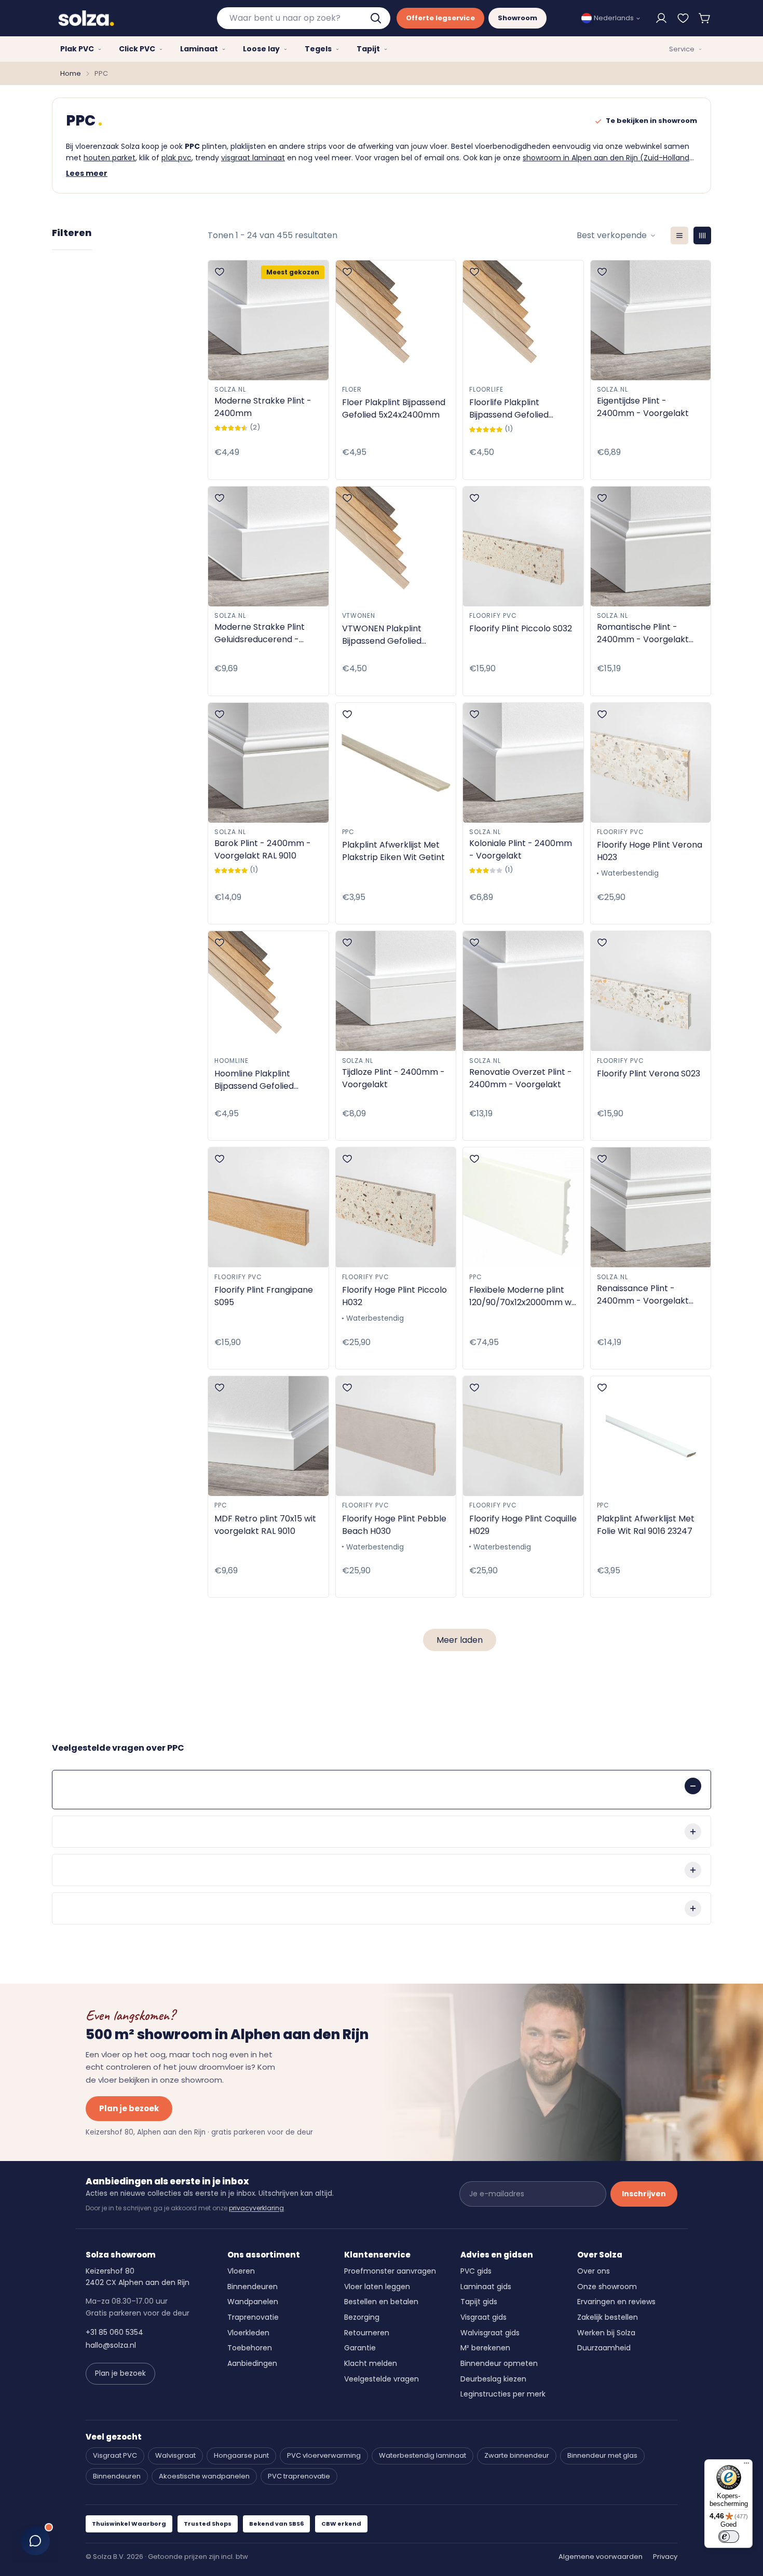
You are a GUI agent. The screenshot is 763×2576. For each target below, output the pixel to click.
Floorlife (486, 389)
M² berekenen (485, 2348)
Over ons (594, 2271)
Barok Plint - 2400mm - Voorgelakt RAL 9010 (263, 849)
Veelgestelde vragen (382, 2379)
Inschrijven (644, 2194)
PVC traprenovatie (299, 2476)
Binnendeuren (253, 2287)
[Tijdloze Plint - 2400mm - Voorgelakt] (396, 991)
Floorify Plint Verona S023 (649, 1074)
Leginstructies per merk (503, 2394)
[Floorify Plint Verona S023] (651, 991)
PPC (349, 832)
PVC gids (476, 2271)
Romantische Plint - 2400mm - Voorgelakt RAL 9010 (643, 633)
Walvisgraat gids (490, 2333)
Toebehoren (250, 2348)
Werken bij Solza (606, 2333)
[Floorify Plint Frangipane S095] (268, 1207)
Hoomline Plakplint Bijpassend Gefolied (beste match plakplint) (264, 1080)
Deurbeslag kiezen (493, 2379)
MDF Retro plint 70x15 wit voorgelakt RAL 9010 (265, 1525)
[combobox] (304, 18)
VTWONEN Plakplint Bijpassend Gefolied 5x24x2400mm (382, 635)
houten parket (110, 158)
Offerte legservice (440, 18)
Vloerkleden (248, 2333)
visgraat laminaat (253, 158)
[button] (705, 18)
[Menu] (746, 2466)
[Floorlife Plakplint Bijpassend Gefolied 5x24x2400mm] (523, 320)
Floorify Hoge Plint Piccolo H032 (394, 1296)
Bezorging (362, 2317)
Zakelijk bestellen (608, 2317)
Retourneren (367, 2333)
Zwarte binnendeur (517, 2455)
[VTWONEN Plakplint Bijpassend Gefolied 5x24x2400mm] (396, 546)
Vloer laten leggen (377, 2287)
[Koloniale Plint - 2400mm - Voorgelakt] (523, 763)
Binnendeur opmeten (499, 2363)
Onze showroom (607, 2287)
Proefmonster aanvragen (390, 2271)
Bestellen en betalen (381, 2302)
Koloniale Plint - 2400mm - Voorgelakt (521, 849)
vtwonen (359, 615)
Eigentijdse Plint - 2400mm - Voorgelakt (643, 407)
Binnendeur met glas (602, 2455)
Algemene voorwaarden (601, 2557)
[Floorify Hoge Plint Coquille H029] (523, 1436)
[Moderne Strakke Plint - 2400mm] (268, 320)
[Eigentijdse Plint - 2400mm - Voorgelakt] (651, 320)
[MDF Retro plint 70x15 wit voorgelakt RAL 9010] (268, 1436)
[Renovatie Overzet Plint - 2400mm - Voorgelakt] (523, 991)
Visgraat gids (483, 2317)
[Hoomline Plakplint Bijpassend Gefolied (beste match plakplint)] (268, 991)
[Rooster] (702, 236)
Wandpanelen (253, 2302)
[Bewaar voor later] (683, 18)
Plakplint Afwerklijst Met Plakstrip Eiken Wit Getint (393, 851)
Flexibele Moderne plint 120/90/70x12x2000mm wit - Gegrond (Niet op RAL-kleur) (523, 1296)
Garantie (360, 2348)
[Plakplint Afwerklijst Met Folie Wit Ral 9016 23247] (651, 1436)
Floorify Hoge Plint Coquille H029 (523, 1525)
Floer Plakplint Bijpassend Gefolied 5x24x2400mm (394, 408)
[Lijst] (679, 236)
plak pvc (176, 158)
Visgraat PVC (115, 2455)
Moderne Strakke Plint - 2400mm (263, 407)
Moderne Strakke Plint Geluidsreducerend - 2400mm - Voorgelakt (260, 633)
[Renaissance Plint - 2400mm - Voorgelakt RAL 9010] (651, 1207)
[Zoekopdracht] (377, 18)
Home (71, 73)
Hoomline (231, 1061)
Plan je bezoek (129, 2108)
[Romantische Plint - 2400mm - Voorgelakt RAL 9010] (651, 546)
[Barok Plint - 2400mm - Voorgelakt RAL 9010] (268, 763)
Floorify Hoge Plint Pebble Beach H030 (394, 1525)
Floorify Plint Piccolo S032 (521, 628)
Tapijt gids (479, 2302)
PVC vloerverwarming (324, 2455)
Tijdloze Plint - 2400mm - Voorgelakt (393, 1078)
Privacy (665, 2557)
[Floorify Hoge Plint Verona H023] (651, 763)
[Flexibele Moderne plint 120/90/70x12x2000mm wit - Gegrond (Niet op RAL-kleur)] (523, 1207)
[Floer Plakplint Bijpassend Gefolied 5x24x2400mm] (396, 320)
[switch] (729, 2537)
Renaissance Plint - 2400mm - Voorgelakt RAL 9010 (643, 1295)
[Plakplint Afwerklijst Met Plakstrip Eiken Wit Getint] (396, 763)
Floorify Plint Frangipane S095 (264, 1296)
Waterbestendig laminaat (423, 2455)
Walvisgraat (175, 2455)
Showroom (517, 18)
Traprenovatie (253, 2317)
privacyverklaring (256, 2208)
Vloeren (241, 2271)
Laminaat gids (486, 2287)
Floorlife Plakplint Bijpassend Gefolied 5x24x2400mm (509, 409)
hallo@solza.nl (111, 2345)
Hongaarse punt (241, 2455)
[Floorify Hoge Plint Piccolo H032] (396, 1207)
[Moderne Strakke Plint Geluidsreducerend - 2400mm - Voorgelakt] (268, 546)
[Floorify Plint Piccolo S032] (523, 546)
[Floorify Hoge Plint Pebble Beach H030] (396, 1436)
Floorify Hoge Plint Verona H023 (650, 851)
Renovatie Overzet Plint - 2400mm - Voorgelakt (521, 1078)
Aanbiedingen (252, 2363)
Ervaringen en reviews (616, 2302)
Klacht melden (371, 2363)
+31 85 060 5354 (114, 2332)
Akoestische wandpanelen (204, 2476)
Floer (352, 389)
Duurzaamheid (604, 2348)
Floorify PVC (493, 615)
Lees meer (87, 173)
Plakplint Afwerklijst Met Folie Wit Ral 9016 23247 (646, 1525)
